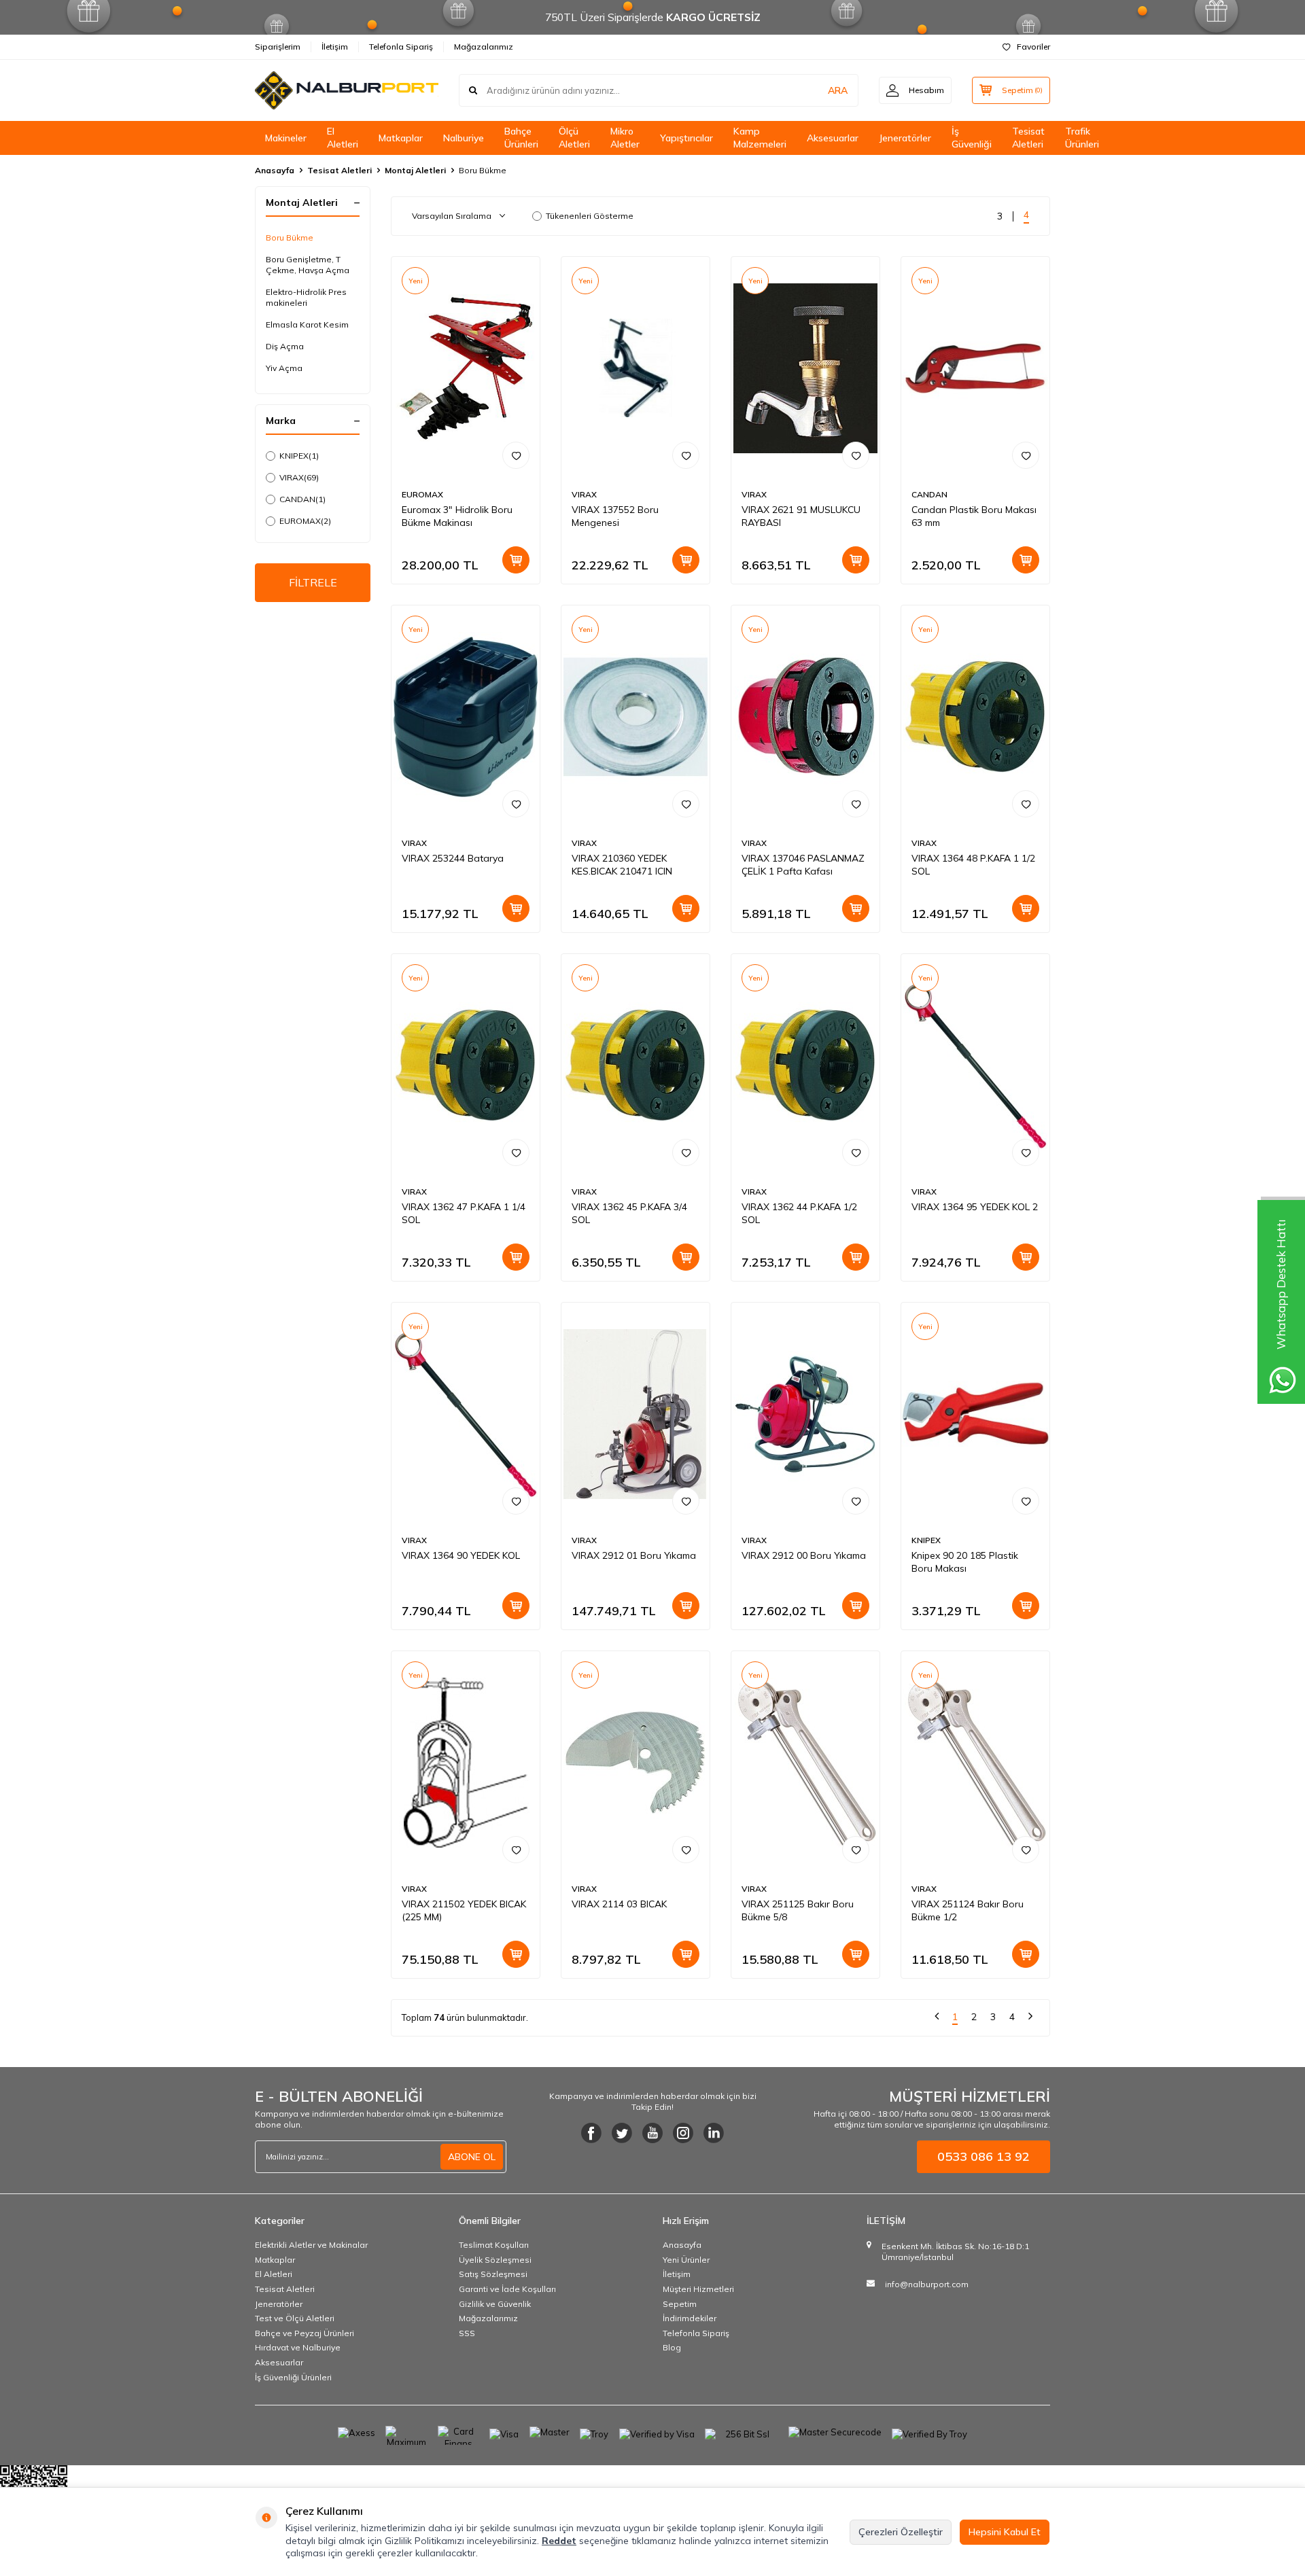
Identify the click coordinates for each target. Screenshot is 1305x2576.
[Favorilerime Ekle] (516, 455)
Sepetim (680, 2304)
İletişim (335, 47)
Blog (672, 2347)
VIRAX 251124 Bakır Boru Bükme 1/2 (968, 1910)
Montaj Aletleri (415, 170)
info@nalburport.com (927, 2284)
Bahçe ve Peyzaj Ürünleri (304, 2333)
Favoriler (1033, 47)
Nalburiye (464, 138)
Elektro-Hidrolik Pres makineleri (306, 297)
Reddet (559, 2541)
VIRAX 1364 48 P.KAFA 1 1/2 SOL (973, 865)
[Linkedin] (714, 2133)
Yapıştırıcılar (686, 138)
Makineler (286, 138)
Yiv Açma (284, 368)
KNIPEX (299, 456)
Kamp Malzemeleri (760, 138)
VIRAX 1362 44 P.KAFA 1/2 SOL (799, 1213)
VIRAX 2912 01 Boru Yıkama (634, 1555)
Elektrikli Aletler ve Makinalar (311, 2245)
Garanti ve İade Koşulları (507, 2289)
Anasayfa (275, 170)
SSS (467, 2333)
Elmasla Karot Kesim (307, 324)
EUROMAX (305, 521)
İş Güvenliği (972, 138)
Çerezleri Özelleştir (901, 2532)
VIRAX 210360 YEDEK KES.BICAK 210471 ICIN (622, 865)
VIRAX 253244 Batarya (453, 858)
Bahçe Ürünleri (521, 138)
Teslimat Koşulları (494, 2245)
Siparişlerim (278, 47)
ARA (838, 90)
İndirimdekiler (690, 2318)
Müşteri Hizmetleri (698, 2289)
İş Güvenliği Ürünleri (293, 2377)
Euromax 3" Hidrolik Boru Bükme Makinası (457, 516)
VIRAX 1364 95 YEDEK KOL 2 (975, 1207)
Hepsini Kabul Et (1005, 2532)
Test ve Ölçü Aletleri (295, 2318)
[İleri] (1030, 2018)
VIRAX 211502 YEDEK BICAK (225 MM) (464, 1910)
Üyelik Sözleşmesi (495, 2260)
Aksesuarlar (833, 138)
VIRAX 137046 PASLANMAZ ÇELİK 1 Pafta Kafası (803, 865)
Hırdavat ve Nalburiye (298, 2347)
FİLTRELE (313, 582)
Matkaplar (401, 138)
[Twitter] (622, 2133)
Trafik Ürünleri (1082, 138)
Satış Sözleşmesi (493, 2274)
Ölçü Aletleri (574, 138)
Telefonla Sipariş (401, 47)
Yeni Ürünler (686, 2260)
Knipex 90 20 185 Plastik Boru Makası (965, 1562)
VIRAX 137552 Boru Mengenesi (615, 516)
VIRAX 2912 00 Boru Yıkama (804, 1555)
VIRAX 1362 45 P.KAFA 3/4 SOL (629, 1213)
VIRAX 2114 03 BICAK (619, 1904)
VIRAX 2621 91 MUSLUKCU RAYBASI (801, 516)
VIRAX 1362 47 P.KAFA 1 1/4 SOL (464, 1213)
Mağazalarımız (484, 47)
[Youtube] (652, 2133)
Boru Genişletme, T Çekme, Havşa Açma (308, 265)
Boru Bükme (290, 237)
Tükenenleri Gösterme (590, 216)
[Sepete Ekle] (516, 560)
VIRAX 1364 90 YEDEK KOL (461, 1555)
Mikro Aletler (625, 138)
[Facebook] (591, 2133)
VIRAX (299, 477)
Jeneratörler (905, 138)
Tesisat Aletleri (1028, 138)
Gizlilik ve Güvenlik (495, 2304)
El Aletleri (343, 138)
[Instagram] (683, 2133)
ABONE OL (472, 2157)
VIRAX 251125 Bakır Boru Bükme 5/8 (798, 1910)
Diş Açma (285, 346)
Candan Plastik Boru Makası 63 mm (974, 516)
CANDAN (302, 499)
